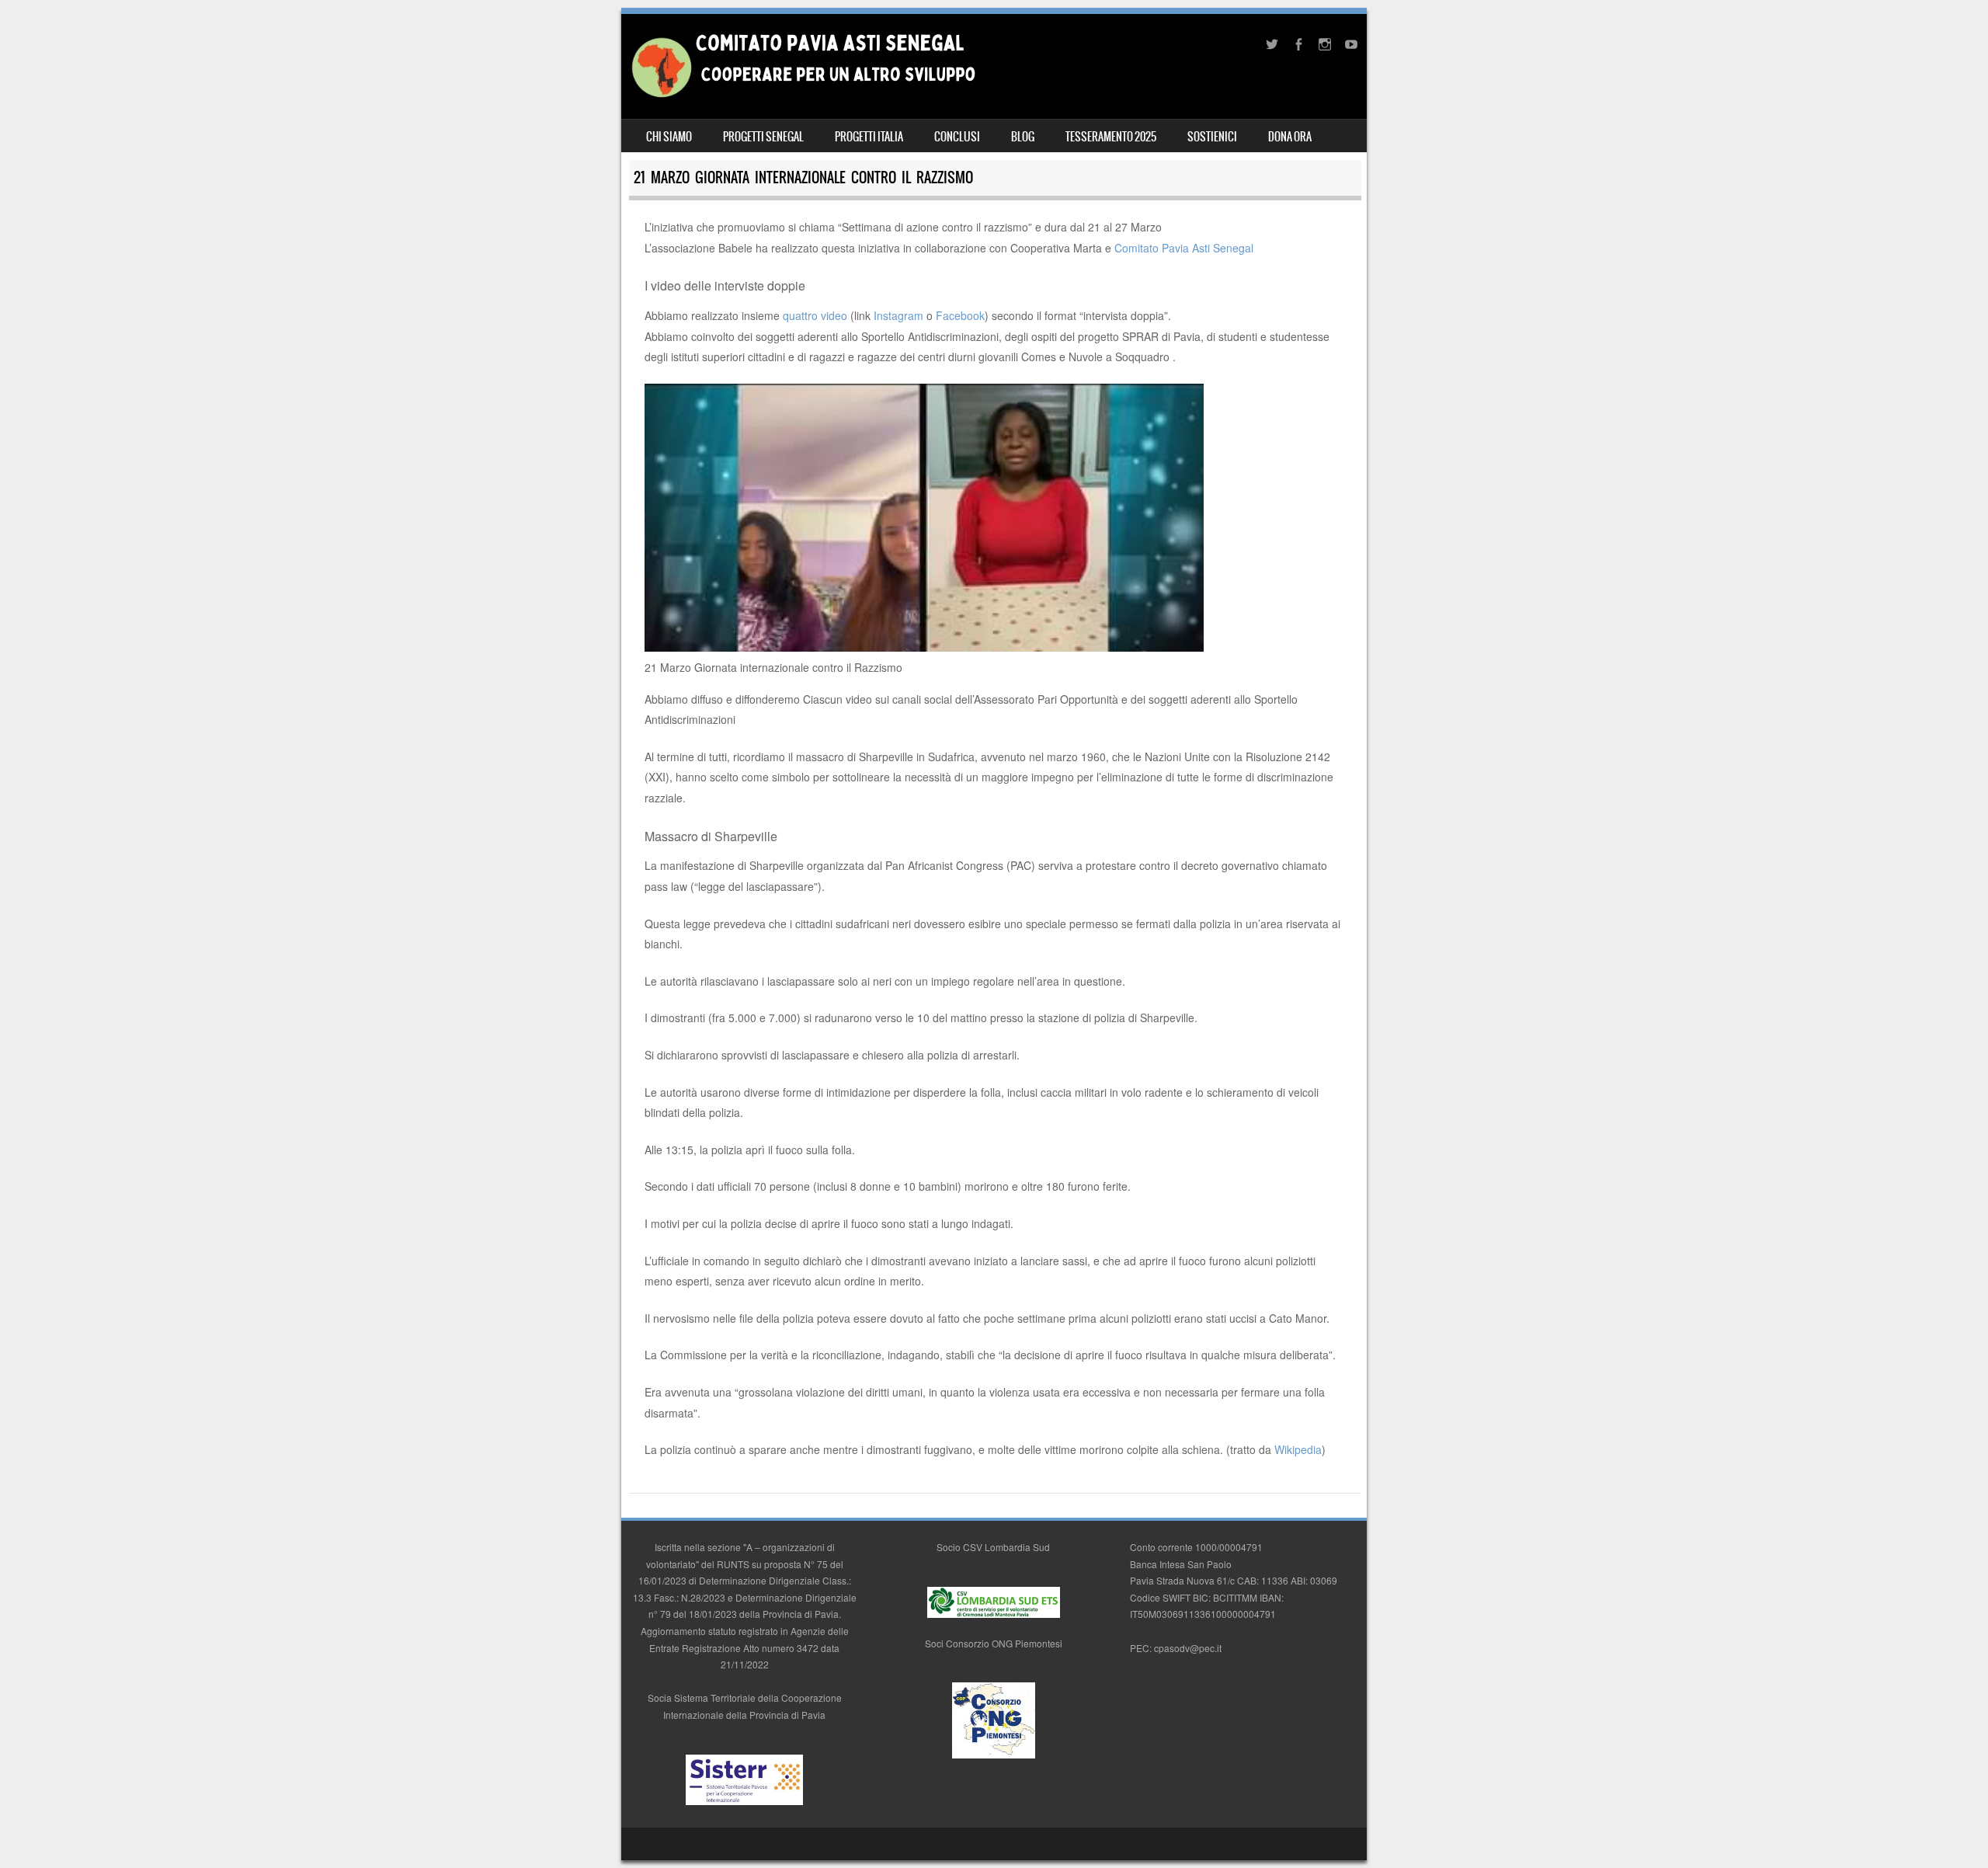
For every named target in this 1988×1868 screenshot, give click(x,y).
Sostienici (1212, 137)
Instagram (898, 315)
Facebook (960, 315)
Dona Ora (1290, 137)
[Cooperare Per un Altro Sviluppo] (802, 96)
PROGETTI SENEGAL (763, 137)
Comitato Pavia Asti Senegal (1184, 248)
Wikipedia (1298, 1449)
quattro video (813, 315)
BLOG (1023, 137)
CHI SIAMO (669, 137)
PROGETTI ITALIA (869, 137)
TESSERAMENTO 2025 (1111, 137)
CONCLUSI (957, 137)
